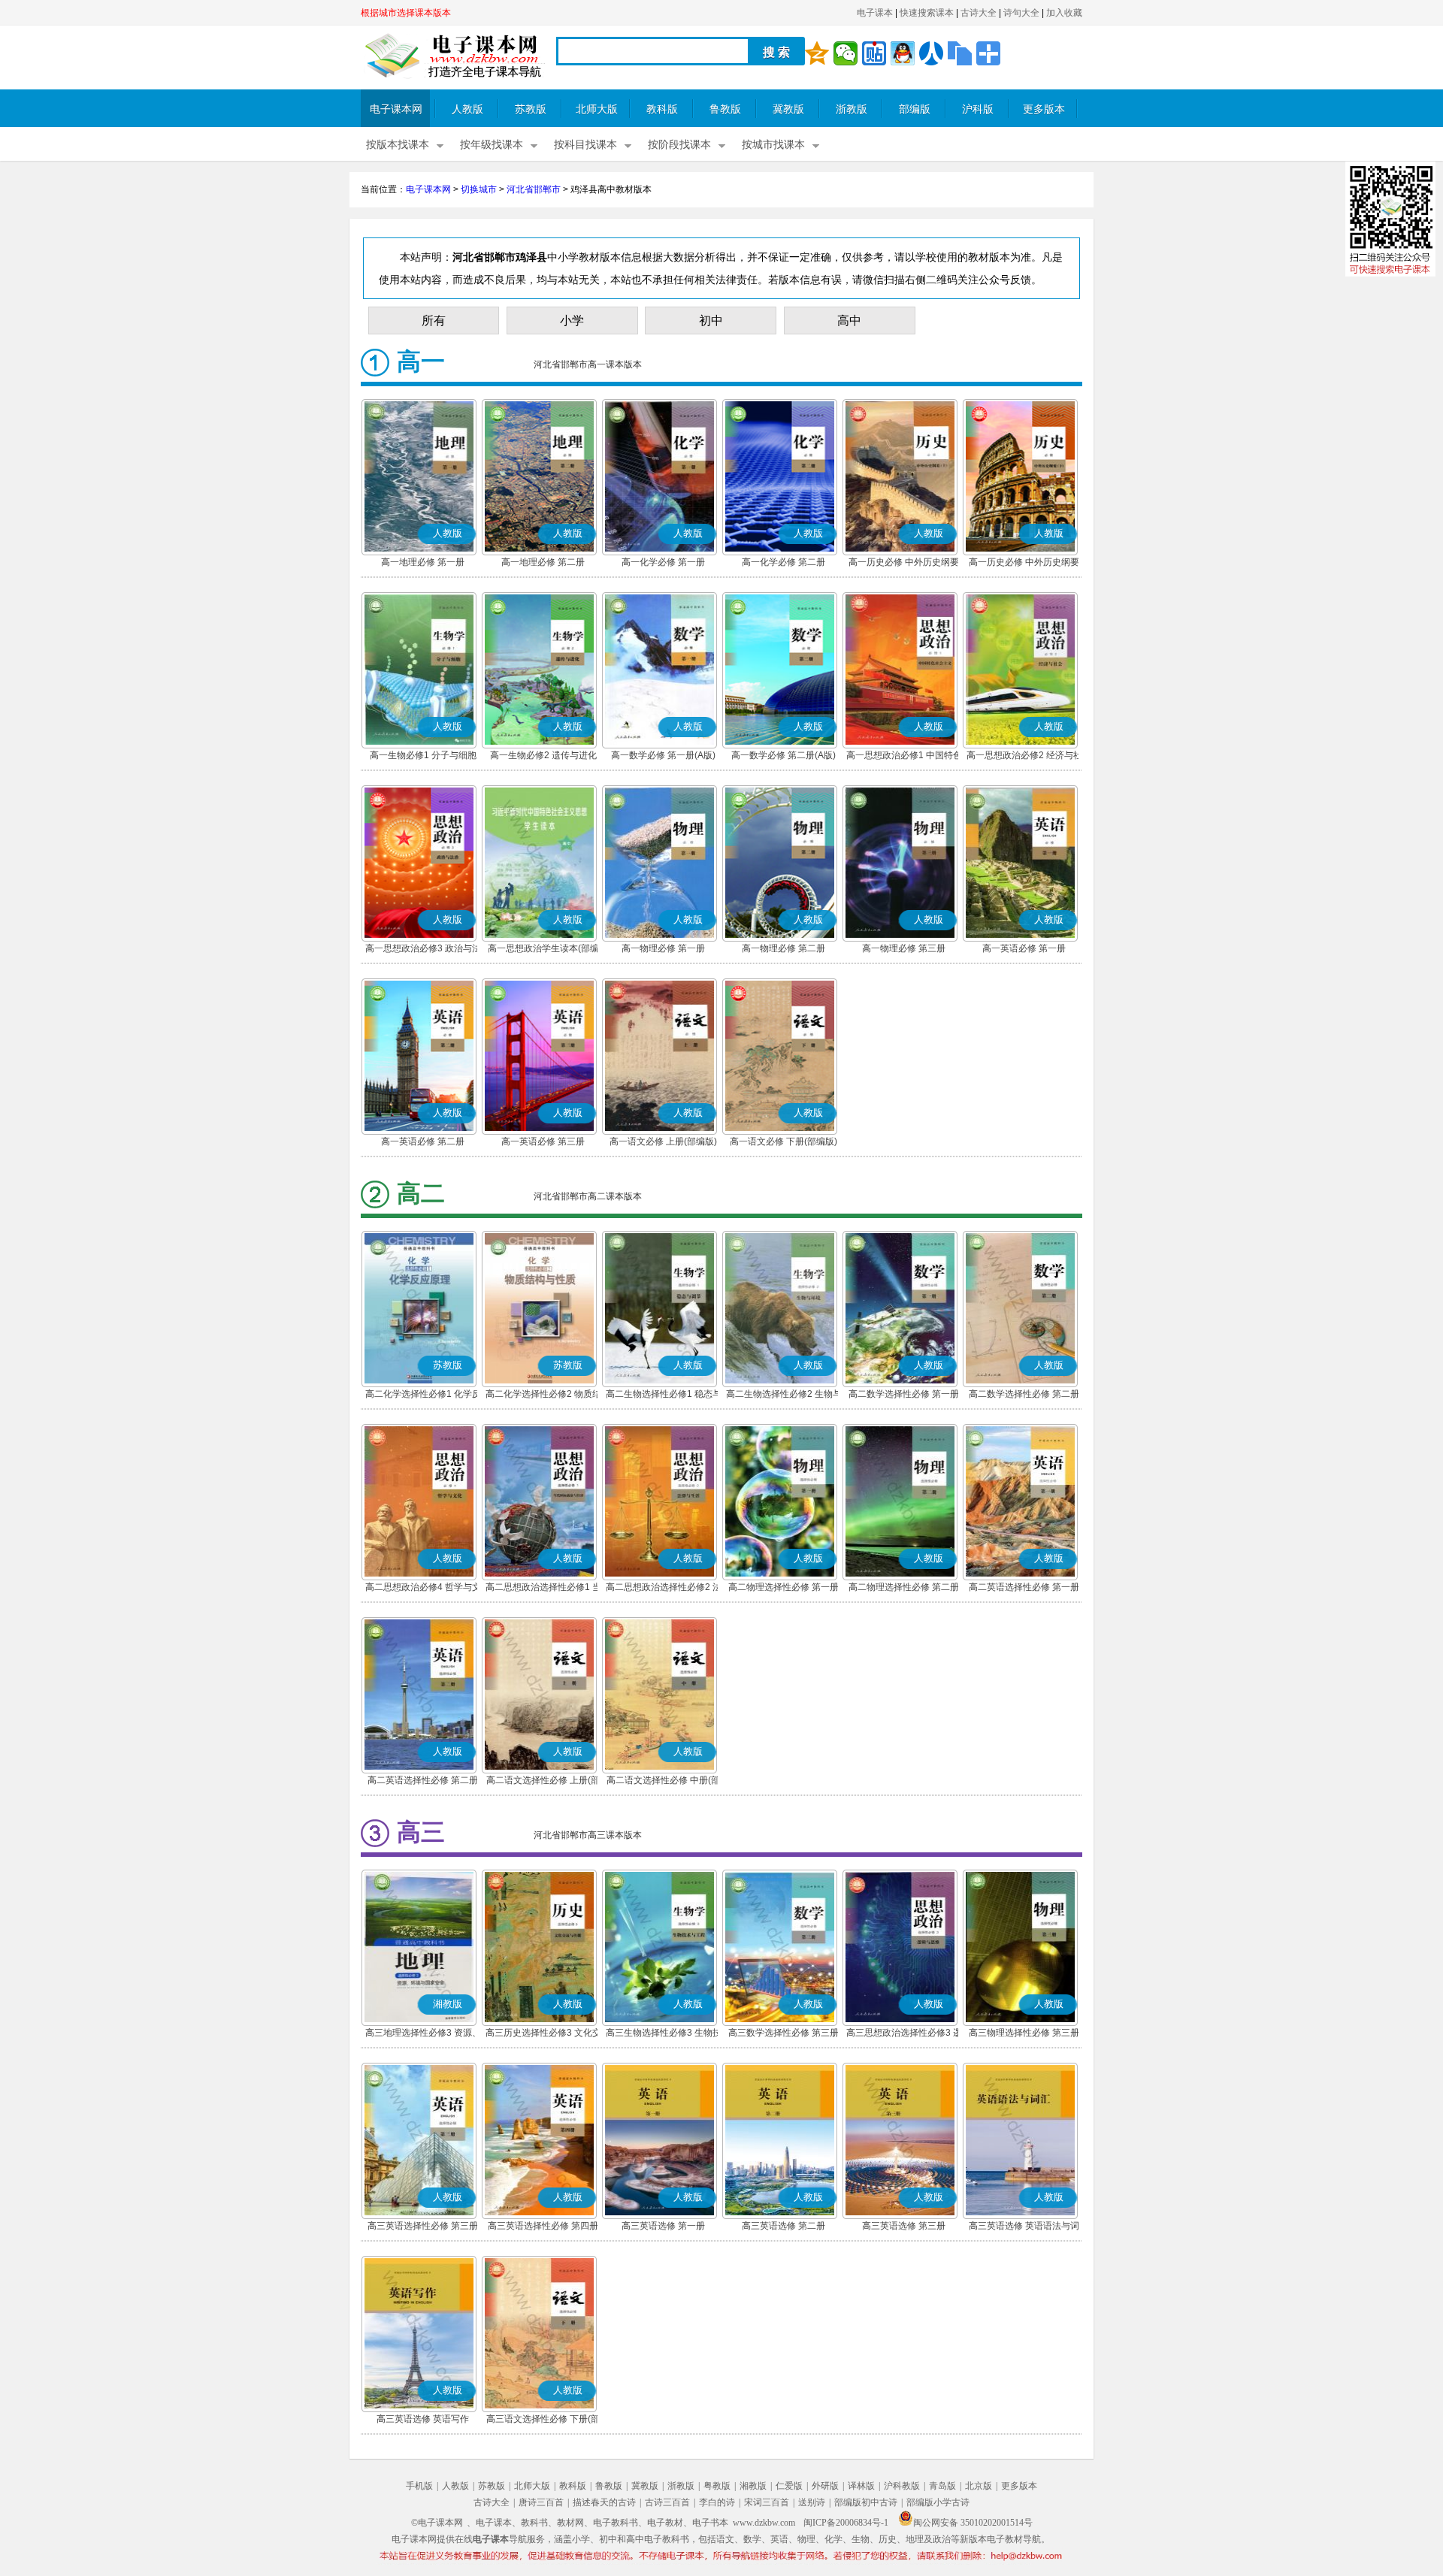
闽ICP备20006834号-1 (846, 2523)
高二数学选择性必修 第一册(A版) (904, 1395)
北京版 (979, 2486)
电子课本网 (396, 109)
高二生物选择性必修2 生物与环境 (784, 1395)
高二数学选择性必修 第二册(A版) (1024, 1395)
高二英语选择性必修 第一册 (1024, 1587)
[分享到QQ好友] (903, 53)
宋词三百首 (767, 2502)
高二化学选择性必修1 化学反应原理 (423, 1395)
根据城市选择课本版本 (406, 13)
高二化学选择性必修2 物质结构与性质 (543, 1395)
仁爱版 (789, 2486)
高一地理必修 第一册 (423, 562)
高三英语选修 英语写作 (423, 2419)
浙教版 (852, 109)
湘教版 (753, 2486)
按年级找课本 (492, 145)
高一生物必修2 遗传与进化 (543, 755)
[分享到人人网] (931, 53)
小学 (572, 320)
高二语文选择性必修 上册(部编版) (543, 1782)
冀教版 (788, 109)
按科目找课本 (585, 145)
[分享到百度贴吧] (874, 53)
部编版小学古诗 (938, 2502)
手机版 (419, 2486)
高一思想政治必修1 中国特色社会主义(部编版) (904, 757)
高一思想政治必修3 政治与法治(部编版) (423, 950)
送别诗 (812, 2502)
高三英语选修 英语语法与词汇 (1024, 2227)
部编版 (915, 109)
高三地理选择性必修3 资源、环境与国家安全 (423, 2034)
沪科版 (978, 109)
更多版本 (1044, 109)
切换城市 (479, 189)
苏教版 (531, 109)
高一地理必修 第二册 (543, 562)
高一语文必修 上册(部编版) (663, 1141)
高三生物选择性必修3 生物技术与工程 (664, 2034)
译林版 (861, 2486)
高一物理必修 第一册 (663, 948)
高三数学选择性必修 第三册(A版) (784, 2034)
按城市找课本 (773, 145)
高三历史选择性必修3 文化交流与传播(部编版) (543, 2034)
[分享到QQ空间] (817, 53)
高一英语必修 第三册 (543, 1141)
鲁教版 (725, 109)
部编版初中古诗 (866, 2502)
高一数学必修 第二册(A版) (784, 755)
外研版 (825, 2486)
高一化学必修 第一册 (663, 562)
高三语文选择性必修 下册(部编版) (543, 2420)
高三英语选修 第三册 (904, 2226)
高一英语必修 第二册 (423, 1141)
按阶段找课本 (679, 145)
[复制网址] (960, 53)
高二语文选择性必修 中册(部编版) (663, 1782)
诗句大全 (1021, 13)
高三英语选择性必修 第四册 (543, 2226)
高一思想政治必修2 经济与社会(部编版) (1024, 757)
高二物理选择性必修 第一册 (784, 1587)
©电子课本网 (437, 2523)
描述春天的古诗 (604, 2502)
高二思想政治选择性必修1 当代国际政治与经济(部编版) (543, 1589)
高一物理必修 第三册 (904, 948)
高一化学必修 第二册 (784, 562)
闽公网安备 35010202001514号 (973, 2523)
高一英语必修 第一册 (1024, 948)
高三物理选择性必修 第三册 (1024, 2033)
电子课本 (875, 13)
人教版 (467, 109)
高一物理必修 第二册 (784, 948)
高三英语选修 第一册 (663, 2226)
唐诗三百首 (541, 2502)
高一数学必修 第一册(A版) (663, 755)
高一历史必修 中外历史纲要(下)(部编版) (1024, 564)
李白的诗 (717, 2502)
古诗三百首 (667, 2502)
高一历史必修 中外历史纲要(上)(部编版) (904, 564)
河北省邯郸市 (534, 189)
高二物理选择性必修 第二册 (904, 1587)
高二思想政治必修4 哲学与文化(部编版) (423, 1589)
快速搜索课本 (927, 13)
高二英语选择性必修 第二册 (423, 1780)
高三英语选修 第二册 (784, 2226)
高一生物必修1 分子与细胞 (423, 755)
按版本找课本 (398, 145)
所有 (434, 320)
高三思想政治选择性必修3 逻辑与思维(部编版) (904, 2034)
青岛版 (942, 2486)
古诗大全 (979, 13)
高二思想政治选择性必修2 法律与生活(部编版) (664, 1589)
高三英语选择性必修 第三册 (423, 2226)
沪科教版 (902, 2486)
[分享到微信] (846, 53)
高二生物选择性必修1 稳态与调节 (664, 1395)
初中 (711, 320)
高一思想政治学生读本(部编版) (543, 950)
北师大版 (597, 109)
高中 (849, 320)
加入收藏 (1064, 13)
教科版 (662, 109)
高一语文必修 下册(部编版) (784, 1141)
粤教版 (717, 2486)
